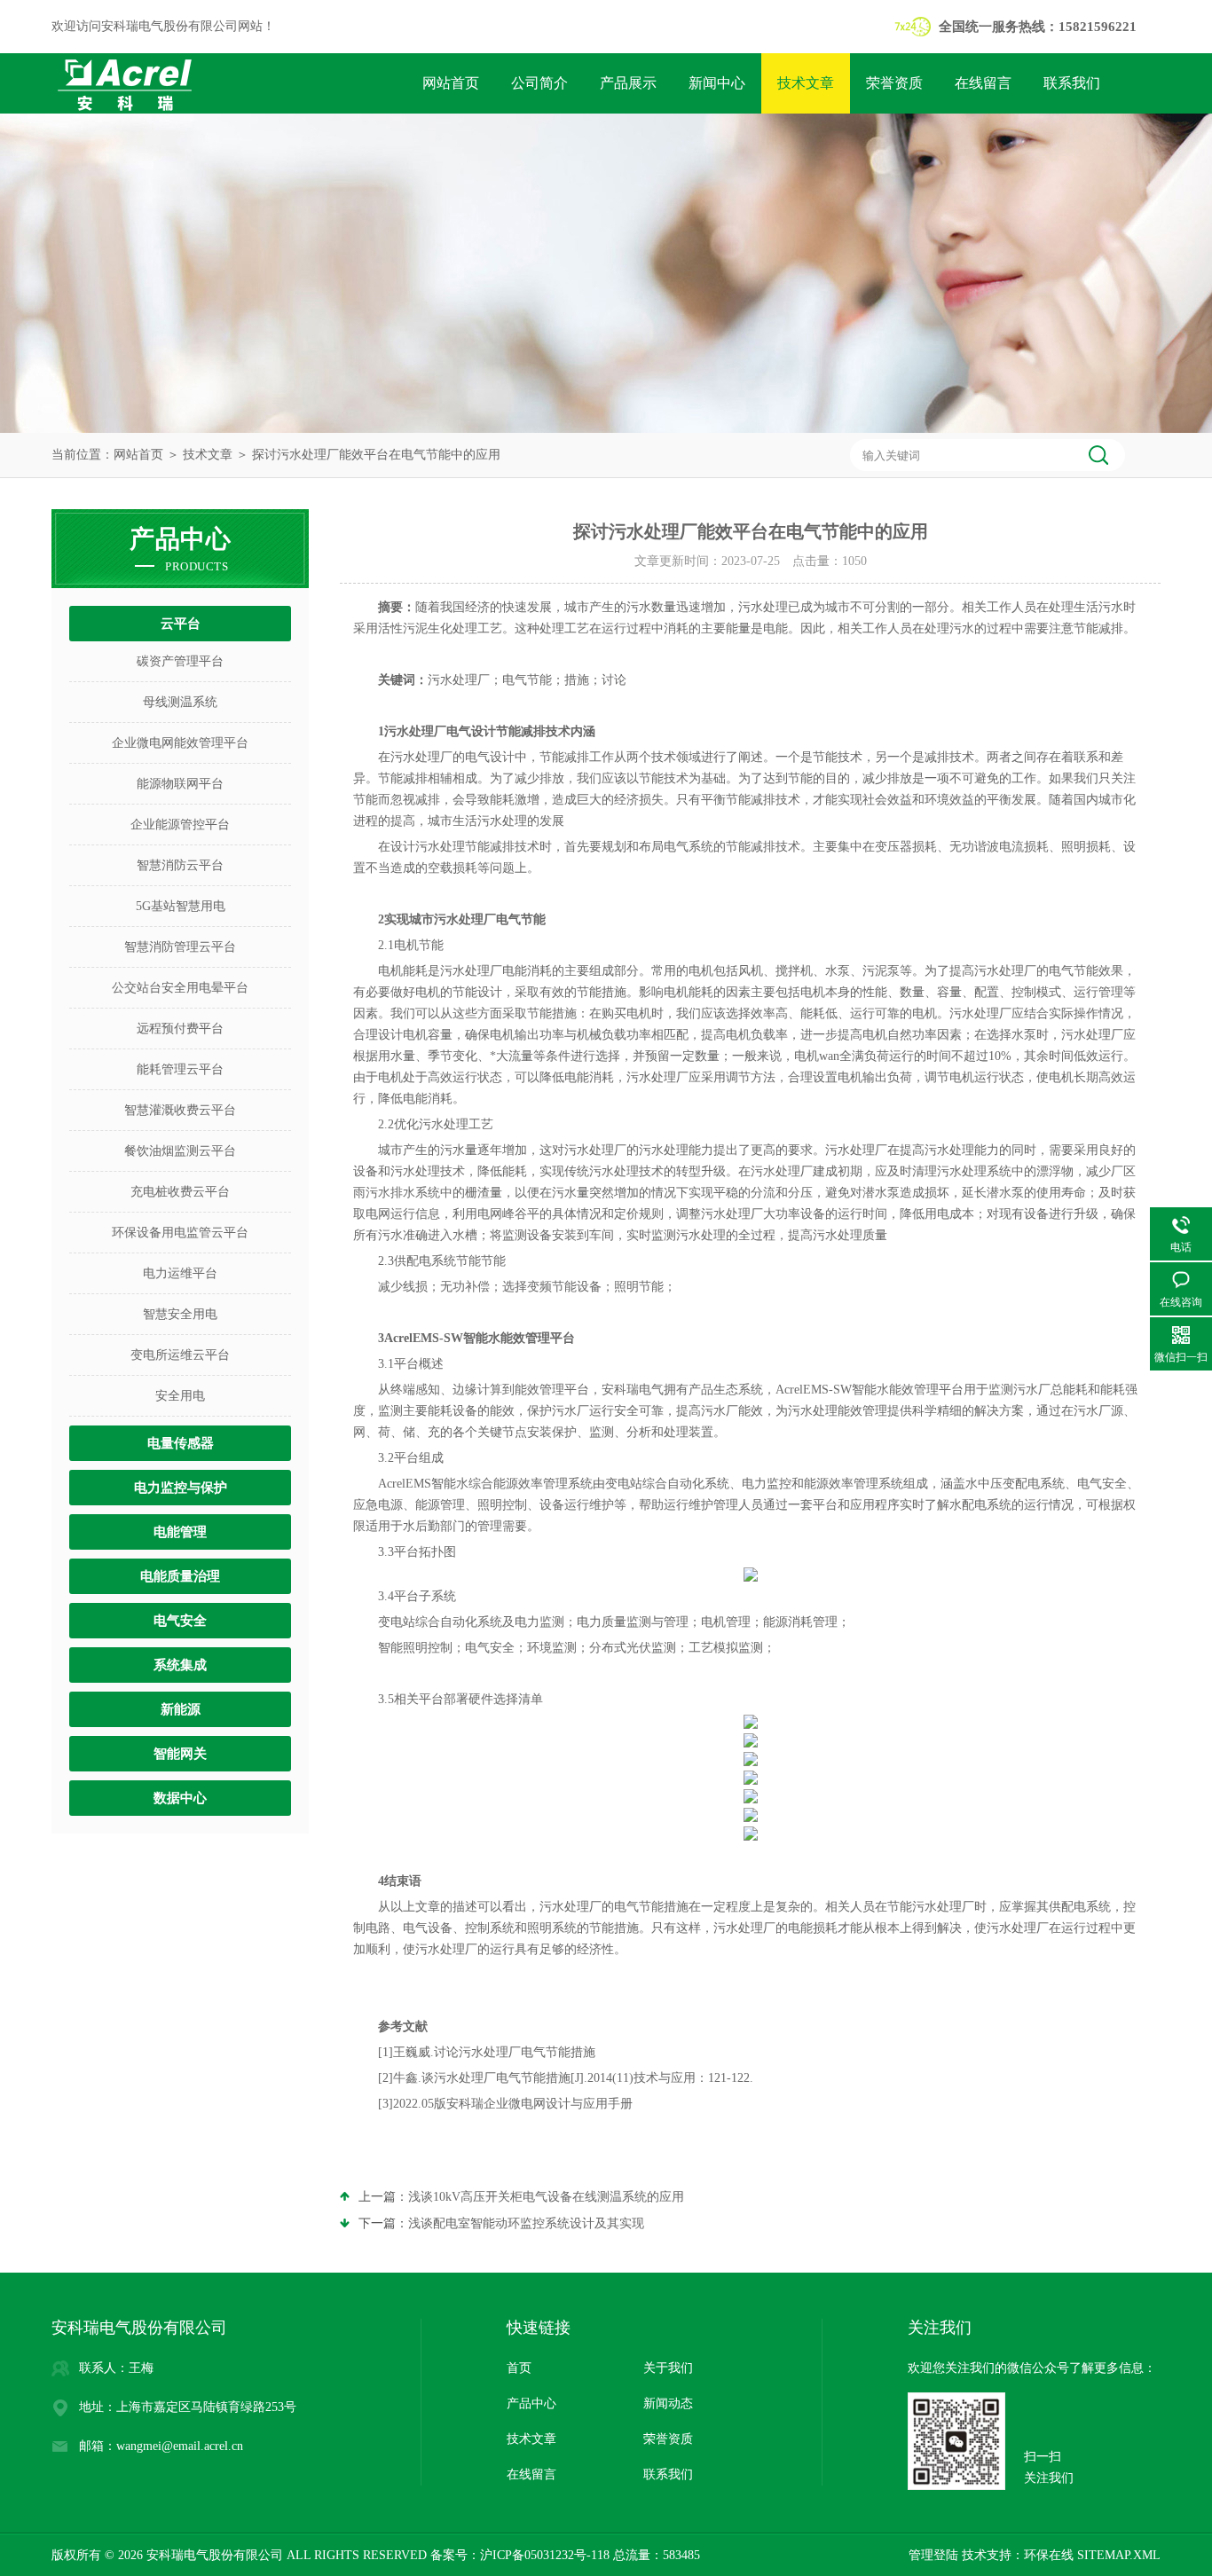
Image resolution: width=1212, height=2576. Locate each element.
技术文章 (806, 83)
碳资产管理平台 (180, 661)
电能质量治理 (180, 1576)
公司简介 (539, 83)
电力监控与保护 (181, 1488)
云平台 (181, 624)
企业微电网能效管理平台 (180, 743)
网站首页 (451, 83)
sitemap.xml (1119, 2555)
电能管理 (180, 1532)
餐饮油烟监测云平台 (180, 1151)
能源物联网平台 (180, 784)
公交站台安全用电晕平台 (180, 988)
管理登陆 (933, 2555)
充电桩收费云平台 (180, 1192)
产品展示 (628, 83)
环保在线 (1049, 2555)
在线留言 (983, 83)
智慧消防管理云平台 (180, 947)
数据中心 (180, 1798)
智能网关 (180, 1754)
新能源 (181, 1709)
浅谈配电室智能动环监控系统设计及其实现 (526, 2223)
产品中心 (531, 2403)
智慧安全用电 (180, 1314)
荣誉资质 (894, 83)
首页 (519, 2368)
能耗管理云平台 (180, 1069)
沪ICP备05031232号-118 (545, 2555)
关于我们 (668, 2368)
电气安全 (180, 1621)
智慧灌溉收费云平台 (180, 1110)
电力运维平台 (180, 1273)
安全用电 (180, 1396)
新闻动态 (668, 2403)
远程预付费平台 (180, 1029)
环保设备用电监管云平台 (180, 1233)
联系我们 (1072, 83)
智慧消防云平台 (180, 865)
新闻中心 (717, 83)
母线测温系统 (180, 702)
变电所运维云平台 (180, 1355)
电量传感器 (181, 1443)
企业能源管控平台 (180, 825)
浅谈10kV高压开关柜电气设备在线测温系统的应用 (546, 2197)
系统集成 (180, 1665)
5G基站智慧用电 (181, 906)
